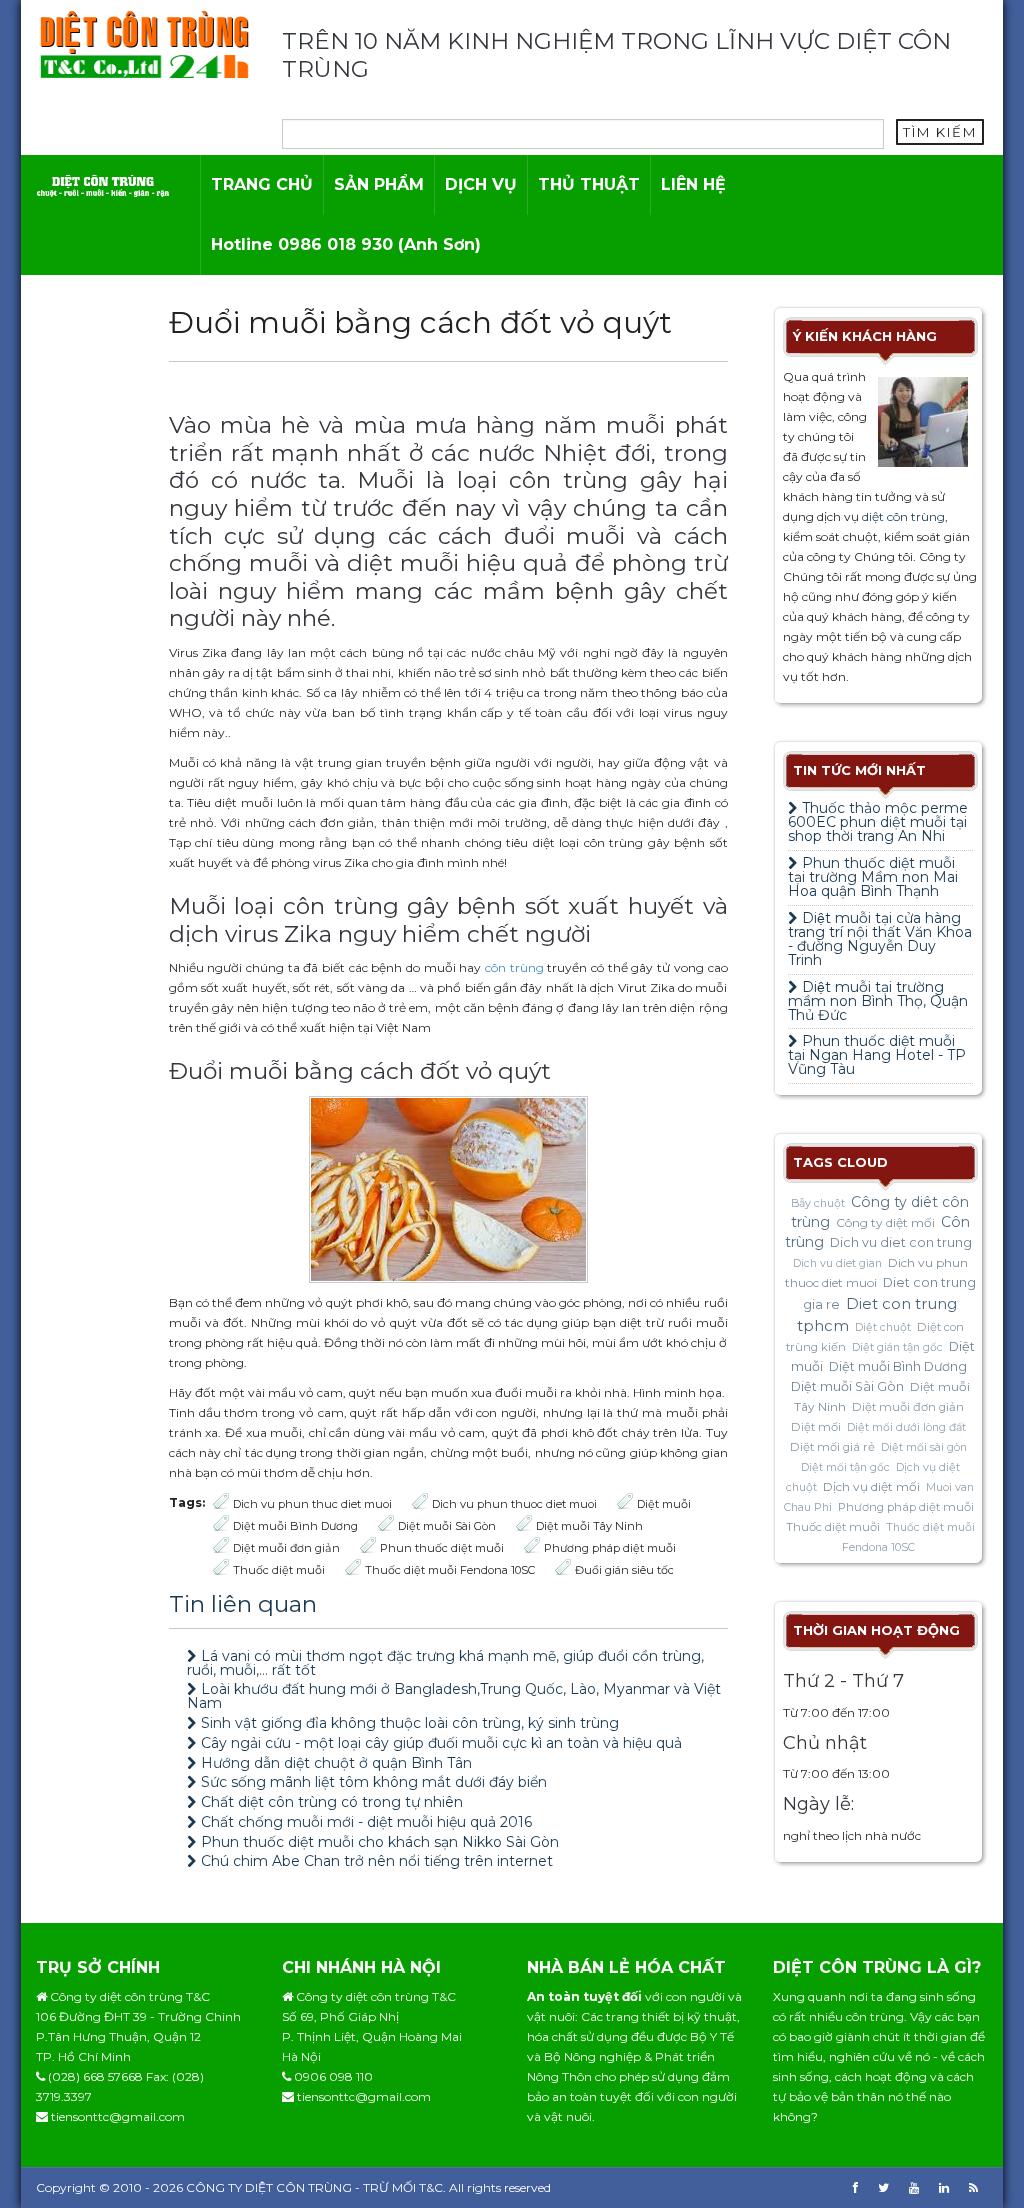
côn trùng (514, 967)
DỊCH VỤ (481, 184)
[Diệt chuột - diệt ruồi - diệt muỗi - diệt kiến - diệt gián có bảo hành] (103, 184)
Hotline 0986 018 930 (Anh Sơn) (346, 244)
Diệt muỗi (664, 1504)
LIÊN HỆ (693, 184)
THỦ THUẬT (589, 184)
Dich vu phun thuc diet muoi (312, 1504)
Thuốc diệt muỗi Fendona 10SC (450, 1570)
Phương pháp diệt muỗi (610, 1548)
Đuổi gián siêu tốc (624, 1570)
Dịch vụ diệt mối (871, 1486)
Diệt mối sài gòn (924, 1447)
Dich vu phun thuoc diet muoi (514, 1504)
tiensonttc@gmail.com (118, 2116)
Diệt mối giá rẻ (832, 1447)
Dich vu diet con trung (901, 1242)
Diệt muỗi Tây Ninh (589, 1526)
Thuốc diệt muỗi (279, 1570)
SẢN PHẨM (379, 184)
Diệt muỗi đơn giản (286, 1548)
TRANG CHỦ (262, 184)
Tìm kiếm (940, 132)
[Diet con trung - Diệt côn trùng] (144, 43)
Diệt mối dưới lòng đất (906, 1427)
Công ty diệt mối (885, 1222)
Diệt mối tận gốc (845, 1467)
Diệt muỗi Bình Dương (295, 1526)
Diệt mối (816, 1427)
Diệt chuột (883, 1327)
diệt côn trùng (903, 516)
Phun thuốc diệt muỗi (442, 1548)
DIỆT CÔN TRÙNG (298, 2187)
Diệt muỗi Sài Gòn (447, 1526)
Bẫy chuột (818, 1203)
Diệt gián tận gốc (897, 1347)
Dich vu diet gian (837, 1263)
